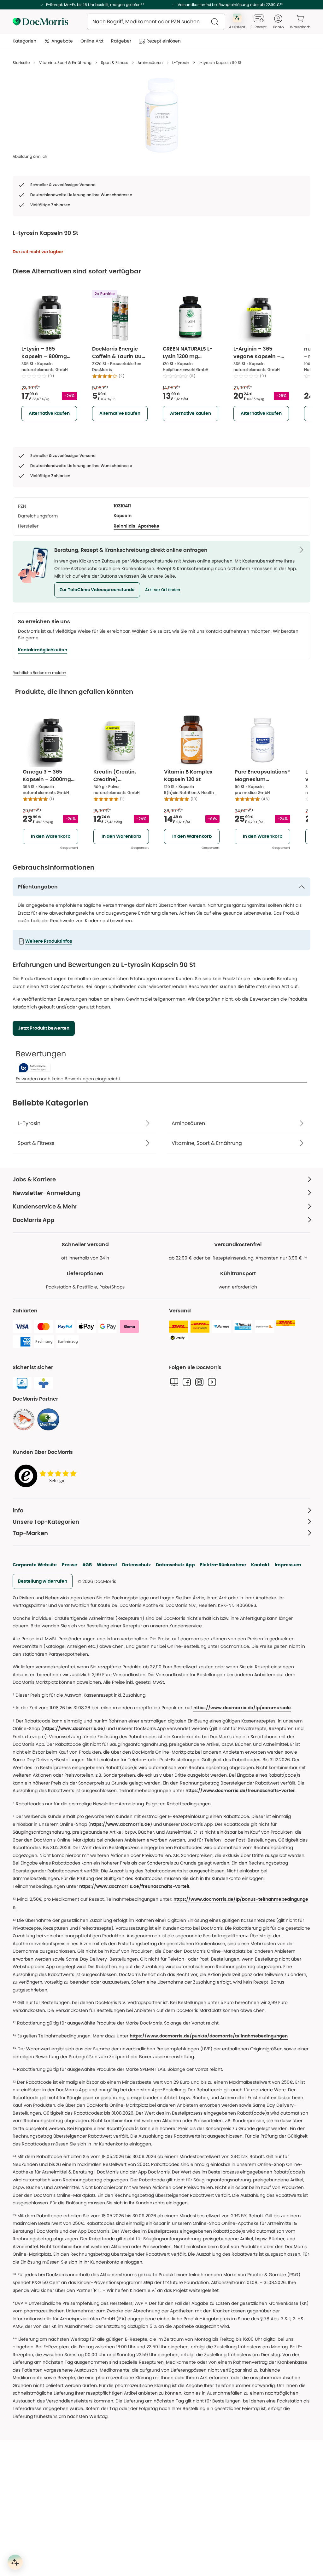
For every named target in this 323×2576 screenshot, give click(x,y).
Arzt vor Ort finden (163, 590)
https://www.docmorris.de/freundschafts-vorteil (241, 1791)
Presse (70, 1565)
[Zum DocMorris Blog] (174, 1382)
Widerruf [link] (107, 1565)
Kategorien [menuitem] (24, 41)
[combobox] (156, 22)
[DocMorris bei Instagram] (199, 1382)
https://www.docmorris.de (73, 1729)
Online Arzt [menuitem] (92, 41)
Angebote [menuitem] (62, 41)
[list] (161, 115)
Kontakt (260, 1565)
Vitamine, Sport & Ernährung (65, 63)
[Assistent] (15, 2562)
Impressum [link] (288, 1565)
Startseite (21, 63)
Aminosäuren (150, 63)
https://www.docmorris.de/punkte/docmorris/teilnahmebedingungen (209, 2036)
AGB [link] (87, 1565)
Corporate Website (35, 1565)
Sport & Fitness (115, 63)
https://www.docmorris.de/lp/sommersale (242, 1708)
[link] (24, 1419)
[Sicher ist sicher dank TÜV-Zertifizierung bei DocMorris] (22, 1383)
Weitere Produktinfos (49, 941)
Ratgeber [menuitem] (121, 41)
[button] (97, 590)
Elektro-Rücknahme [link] (223, 1565)
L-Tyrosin (181, 63)
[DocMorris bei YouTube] (212, 1382)
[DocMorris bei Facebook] (187, 1382)
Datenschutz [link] (136, 1565)
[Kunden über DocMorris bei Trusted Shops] (47, 1476)
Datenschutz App (175, 1565)
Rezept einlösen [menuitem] (164, 41)
